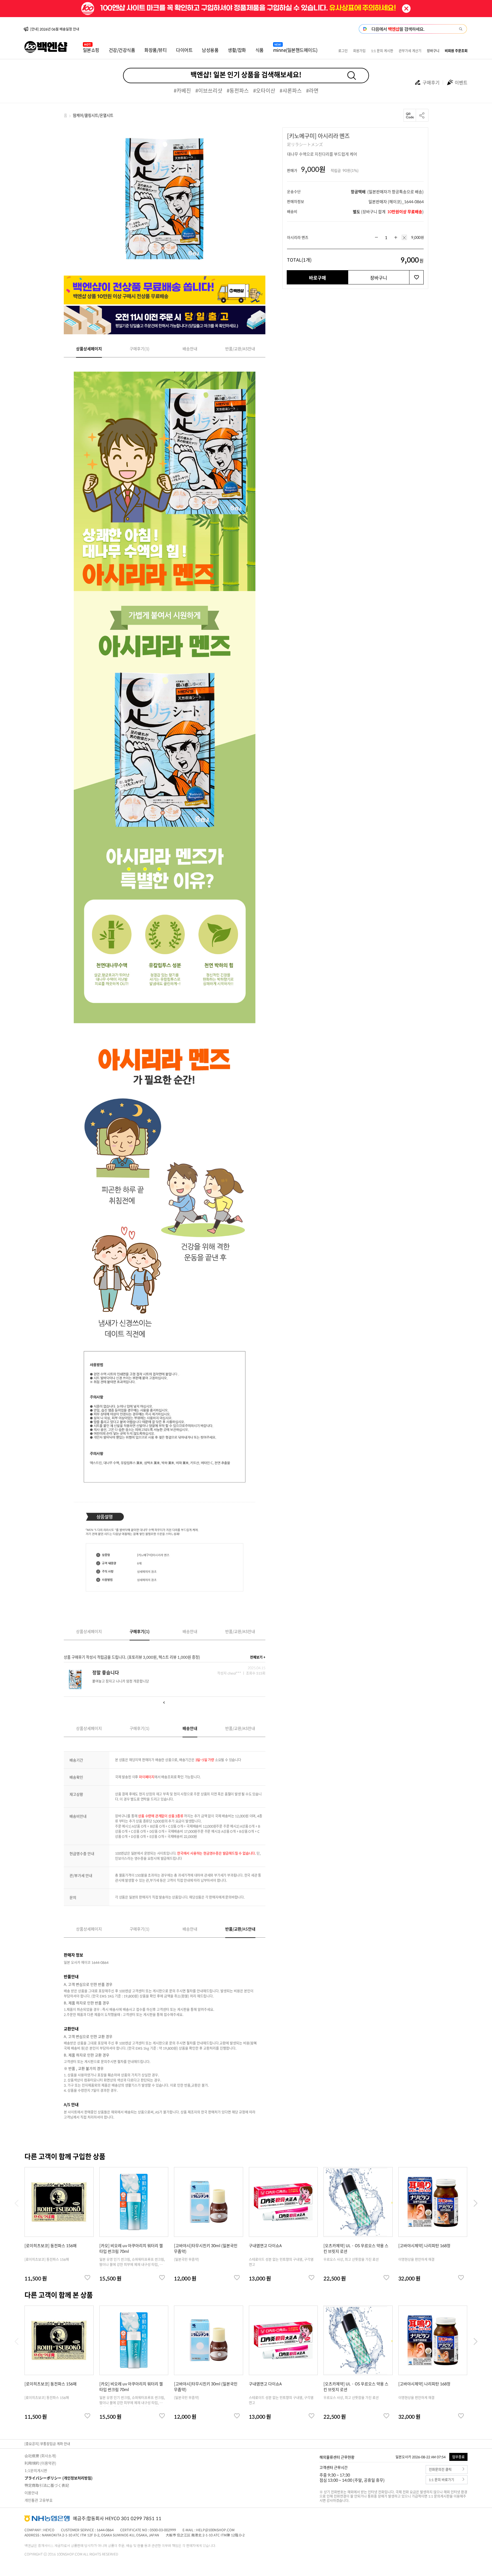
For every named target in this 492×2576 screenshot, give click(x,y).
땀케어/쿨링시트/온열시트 (93, 115)
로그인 (343, 51)
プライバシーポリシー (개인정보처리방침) (59, 2478)
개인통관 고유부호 (39, 2500)
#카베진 (182, 90)
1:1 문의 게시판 (382, 51)
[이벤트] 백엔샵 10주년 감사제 (52, 29)
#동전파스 (238, 90)
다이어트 (184, 50)
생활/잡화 (237, 50)
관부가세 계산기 (410, 51)
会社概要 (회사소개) (40, 2456)
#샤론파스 (291, 90)
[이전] (165, 1703)
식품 (260, 50)
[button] (475, 2203)
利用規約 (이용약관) (40, 2463)
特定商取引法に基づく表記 (47, 2485)
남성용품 (210, 50)
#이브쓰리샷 (209, 90)
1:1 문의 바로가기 (441, 2480)
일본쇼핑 (91, 50)
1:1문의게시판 (36, 2470)
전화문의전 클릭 (440, 2470)
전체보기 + (258, 1657)
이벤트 (461, 82)
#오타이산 (264, 90)
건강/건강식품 (122, 50)
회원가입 (359, 51)
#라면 (312, 90)
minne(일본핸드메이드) (295, 50)
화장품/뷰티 (155, 50)
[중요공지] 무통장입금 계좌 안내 (47, 2444)
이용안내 (31, 2493)
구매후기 (431, 82)
